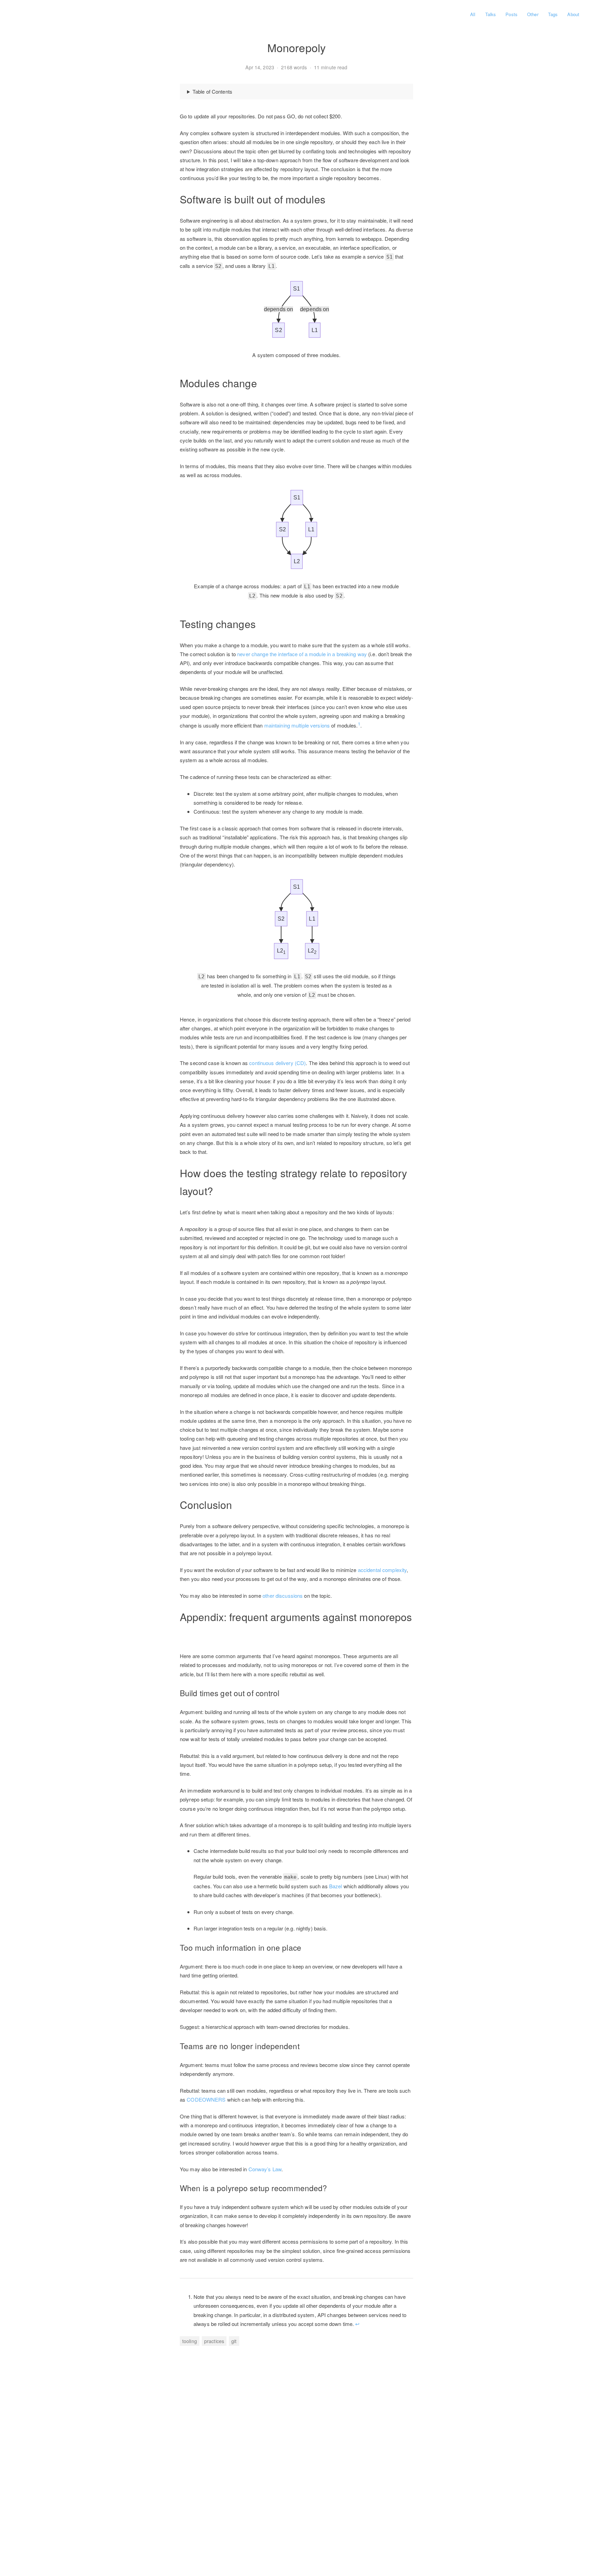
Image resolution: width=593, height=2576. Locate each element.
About (573, 14)
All (473, 14)
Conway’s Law (265, 2169)
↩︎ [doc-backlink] (357, 2324)
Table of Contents (212, 91)
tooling (190, 2341)
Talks (491, 14)
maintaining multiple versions (297, 725)
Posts (511, 14)
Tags (553, 14)
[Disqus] (296, 2453)
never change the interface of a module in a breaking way (302, 654)
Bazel (336, 1886)
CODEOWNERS (206, 2099)
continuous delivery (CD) (277, 1063)
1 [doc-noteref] (359, 724)
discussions (289, 1596)
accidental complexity (382, 1570)
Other (533, 14)
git (234, 2341)
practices (214, 2341)
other (268, 1596)
